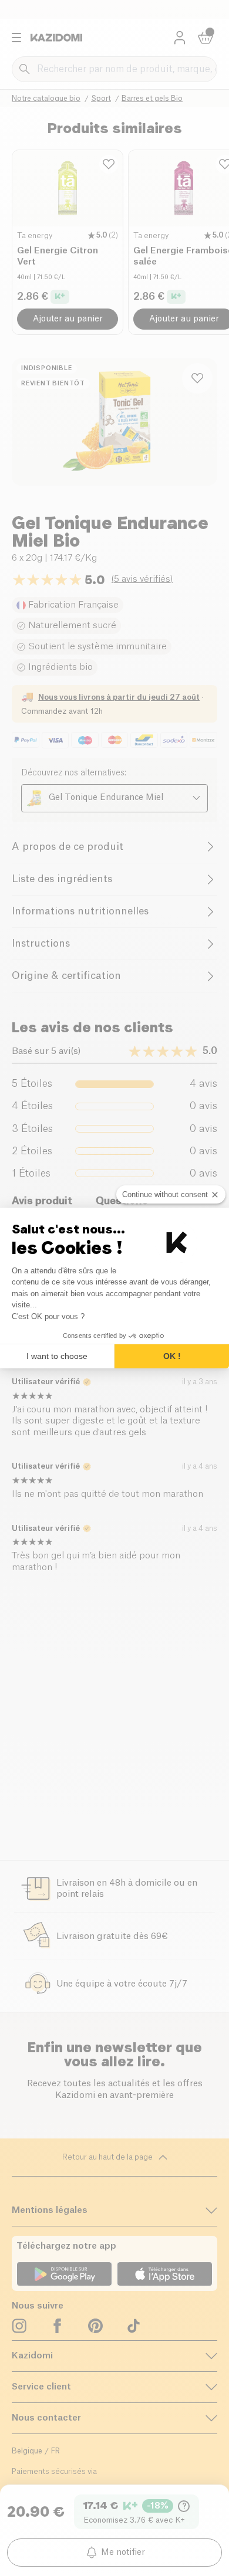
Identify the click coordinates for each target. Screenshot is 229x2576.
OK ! (172, 1356)
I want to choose (57, 1356)
